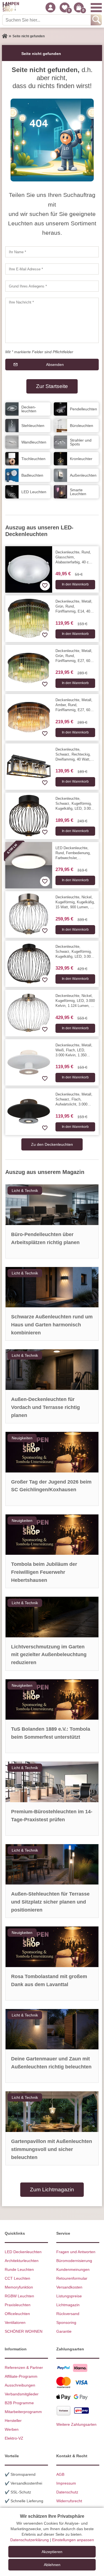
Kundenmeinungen (73, 2269)
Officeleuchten (17, 2314)
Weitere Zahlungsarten (76, 2424)
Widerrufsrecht (69, 2501)
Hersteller (13, 2421)
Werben (12, 2429)
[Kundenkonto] (50, 7)
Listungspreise (69, 2296)
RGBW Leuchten (19, 2296)
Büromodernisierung (74, 2261)
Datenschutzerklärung (30, 2540)
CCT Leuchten (17, 2278)
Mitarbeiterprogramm (23, 2412)
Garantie (64, 2331)
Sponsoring (66, 2322)
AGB (60, 2474)
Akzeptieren (52, 2552)
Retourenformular (72, 2278)
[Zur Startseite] (5, 36)
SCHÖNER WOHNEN (24, 2331)
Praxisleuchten (18, 2305)
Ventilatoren (15, 2322)
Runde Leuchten (19, 2269)
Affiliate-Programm (21, 2376)
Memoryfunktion (19, 2287)
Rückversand (68, 2314)
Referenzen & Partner (24, 2368)
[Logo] (11, 7)
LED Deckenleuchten (23, 2252)
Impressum (66, 2483)
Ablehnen (52, 2565)
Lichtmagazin (68, 2305)
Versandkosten (69, 2287)
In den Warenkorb (75, 584)
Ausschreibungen (20, 2385)
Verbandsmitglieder (22, 2394)
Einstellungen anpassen (73, 2540)
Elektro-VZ (14, 2438)
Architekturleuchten (22, 2261)
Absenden (55, 365)
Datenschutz (67, 2492)
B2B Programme (19, 2403)
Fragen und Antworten (76, 2252)
